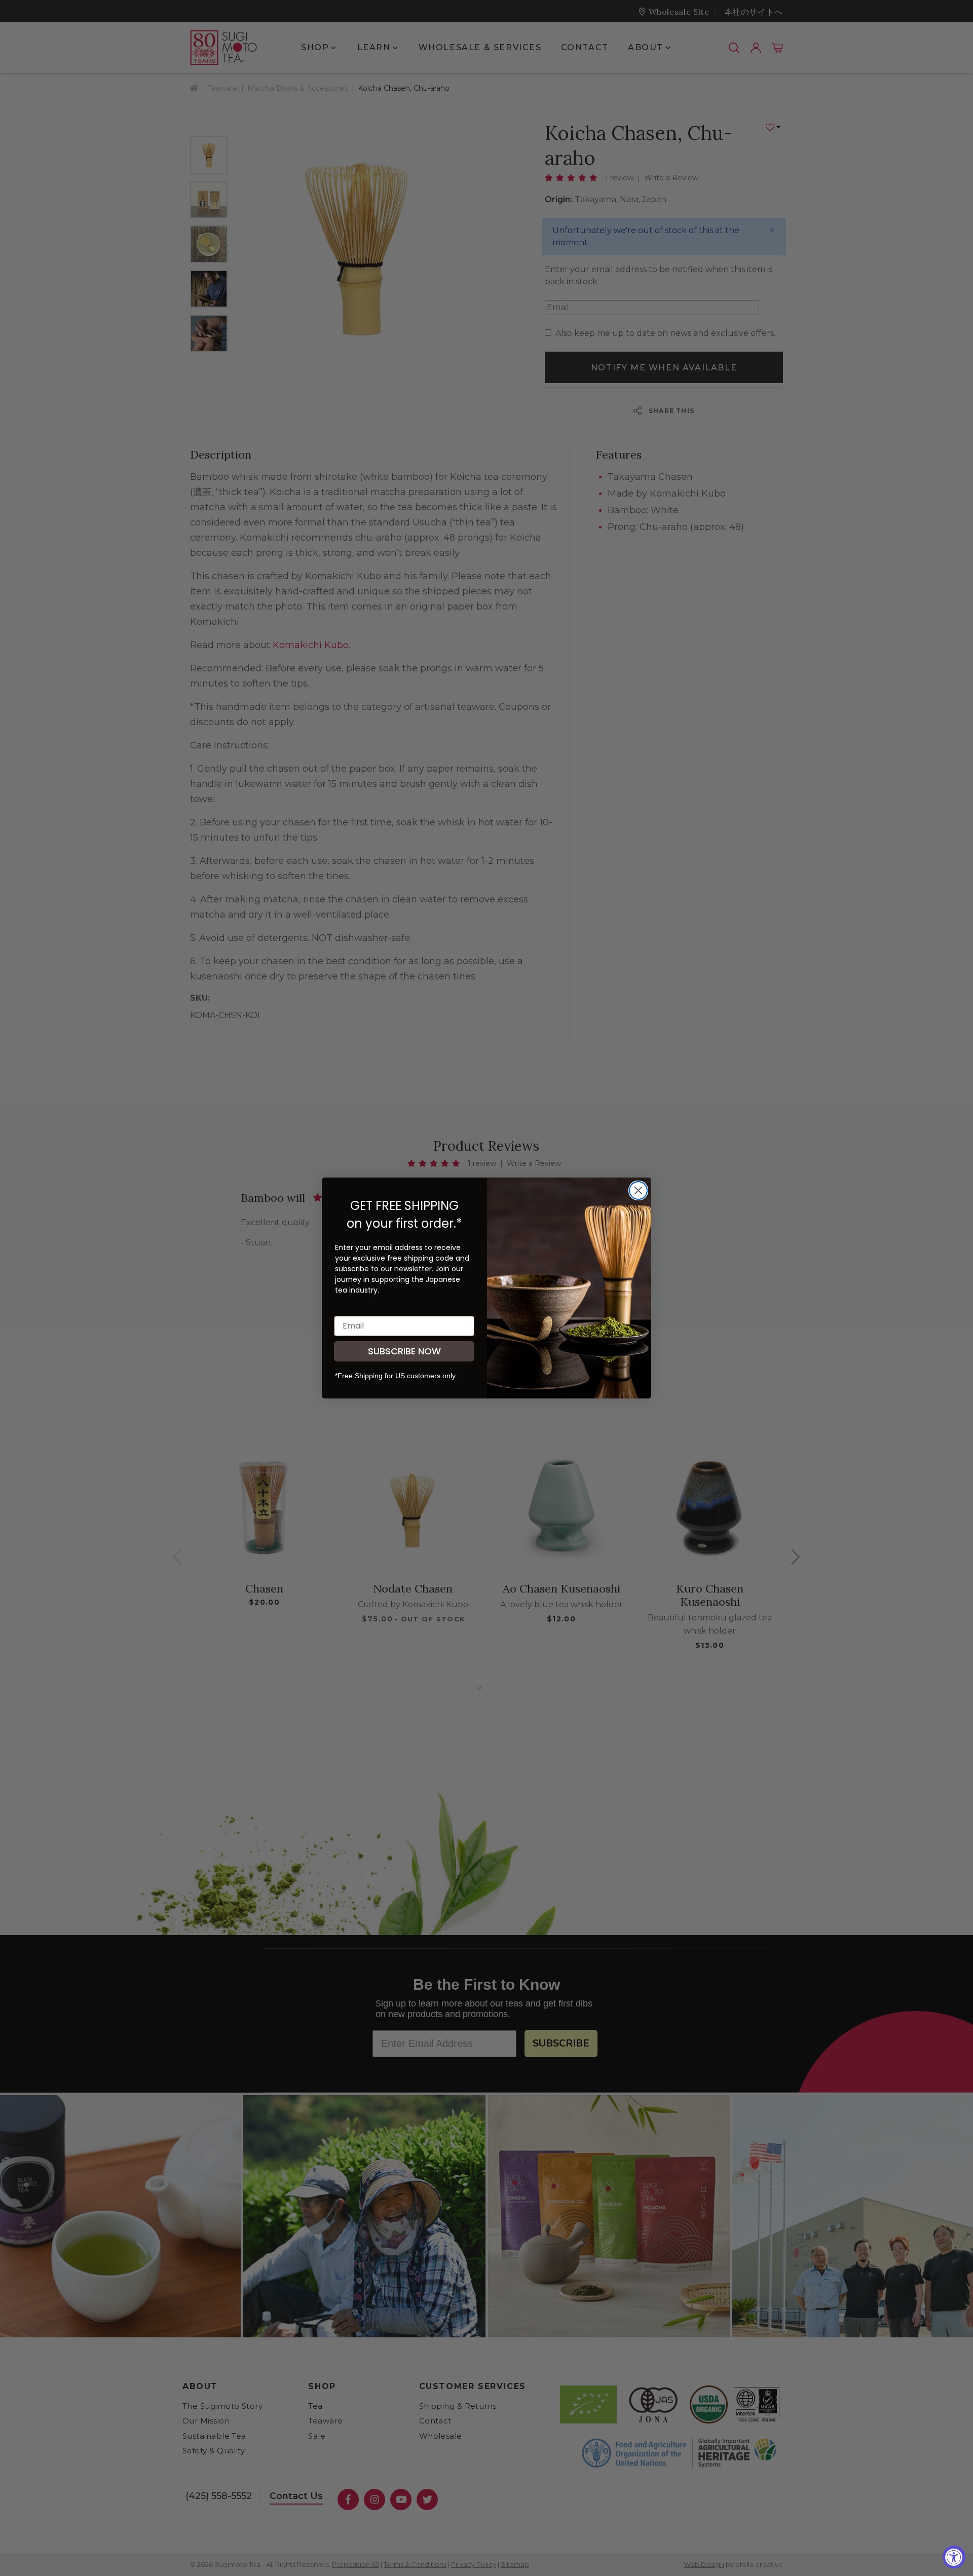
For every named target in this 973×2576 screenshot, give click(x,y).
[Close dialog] (638, 1190)
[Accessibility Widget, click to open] (954, 2557)
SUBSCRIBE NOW (404, 1351)
